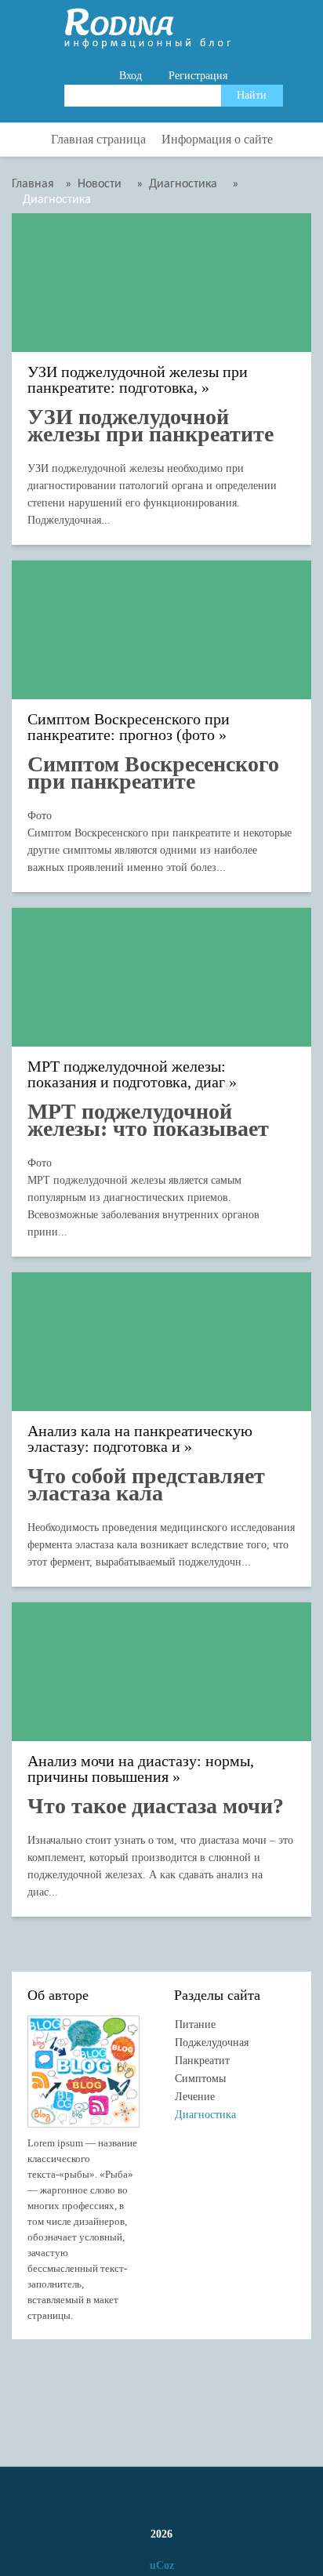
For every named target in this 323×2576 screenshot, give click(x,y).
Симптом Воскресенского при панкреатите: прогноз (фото (129, 727)
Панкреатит (202, 2061)
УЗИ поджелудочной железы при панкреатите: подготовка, (138, 380)
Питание (195, 2025)
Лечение (195, 2097)
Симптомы (200, 2079)
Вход (131, 76)
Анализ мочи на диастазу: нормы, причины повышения (141, 1769)
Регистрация (198, 76)
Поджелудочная (212, 2043)
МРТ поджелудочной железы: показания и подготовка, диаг (127, 1074)
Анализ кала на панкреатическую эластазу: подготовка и (140, 1439)
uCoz (162, 2565)
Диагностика (205, 2115)
